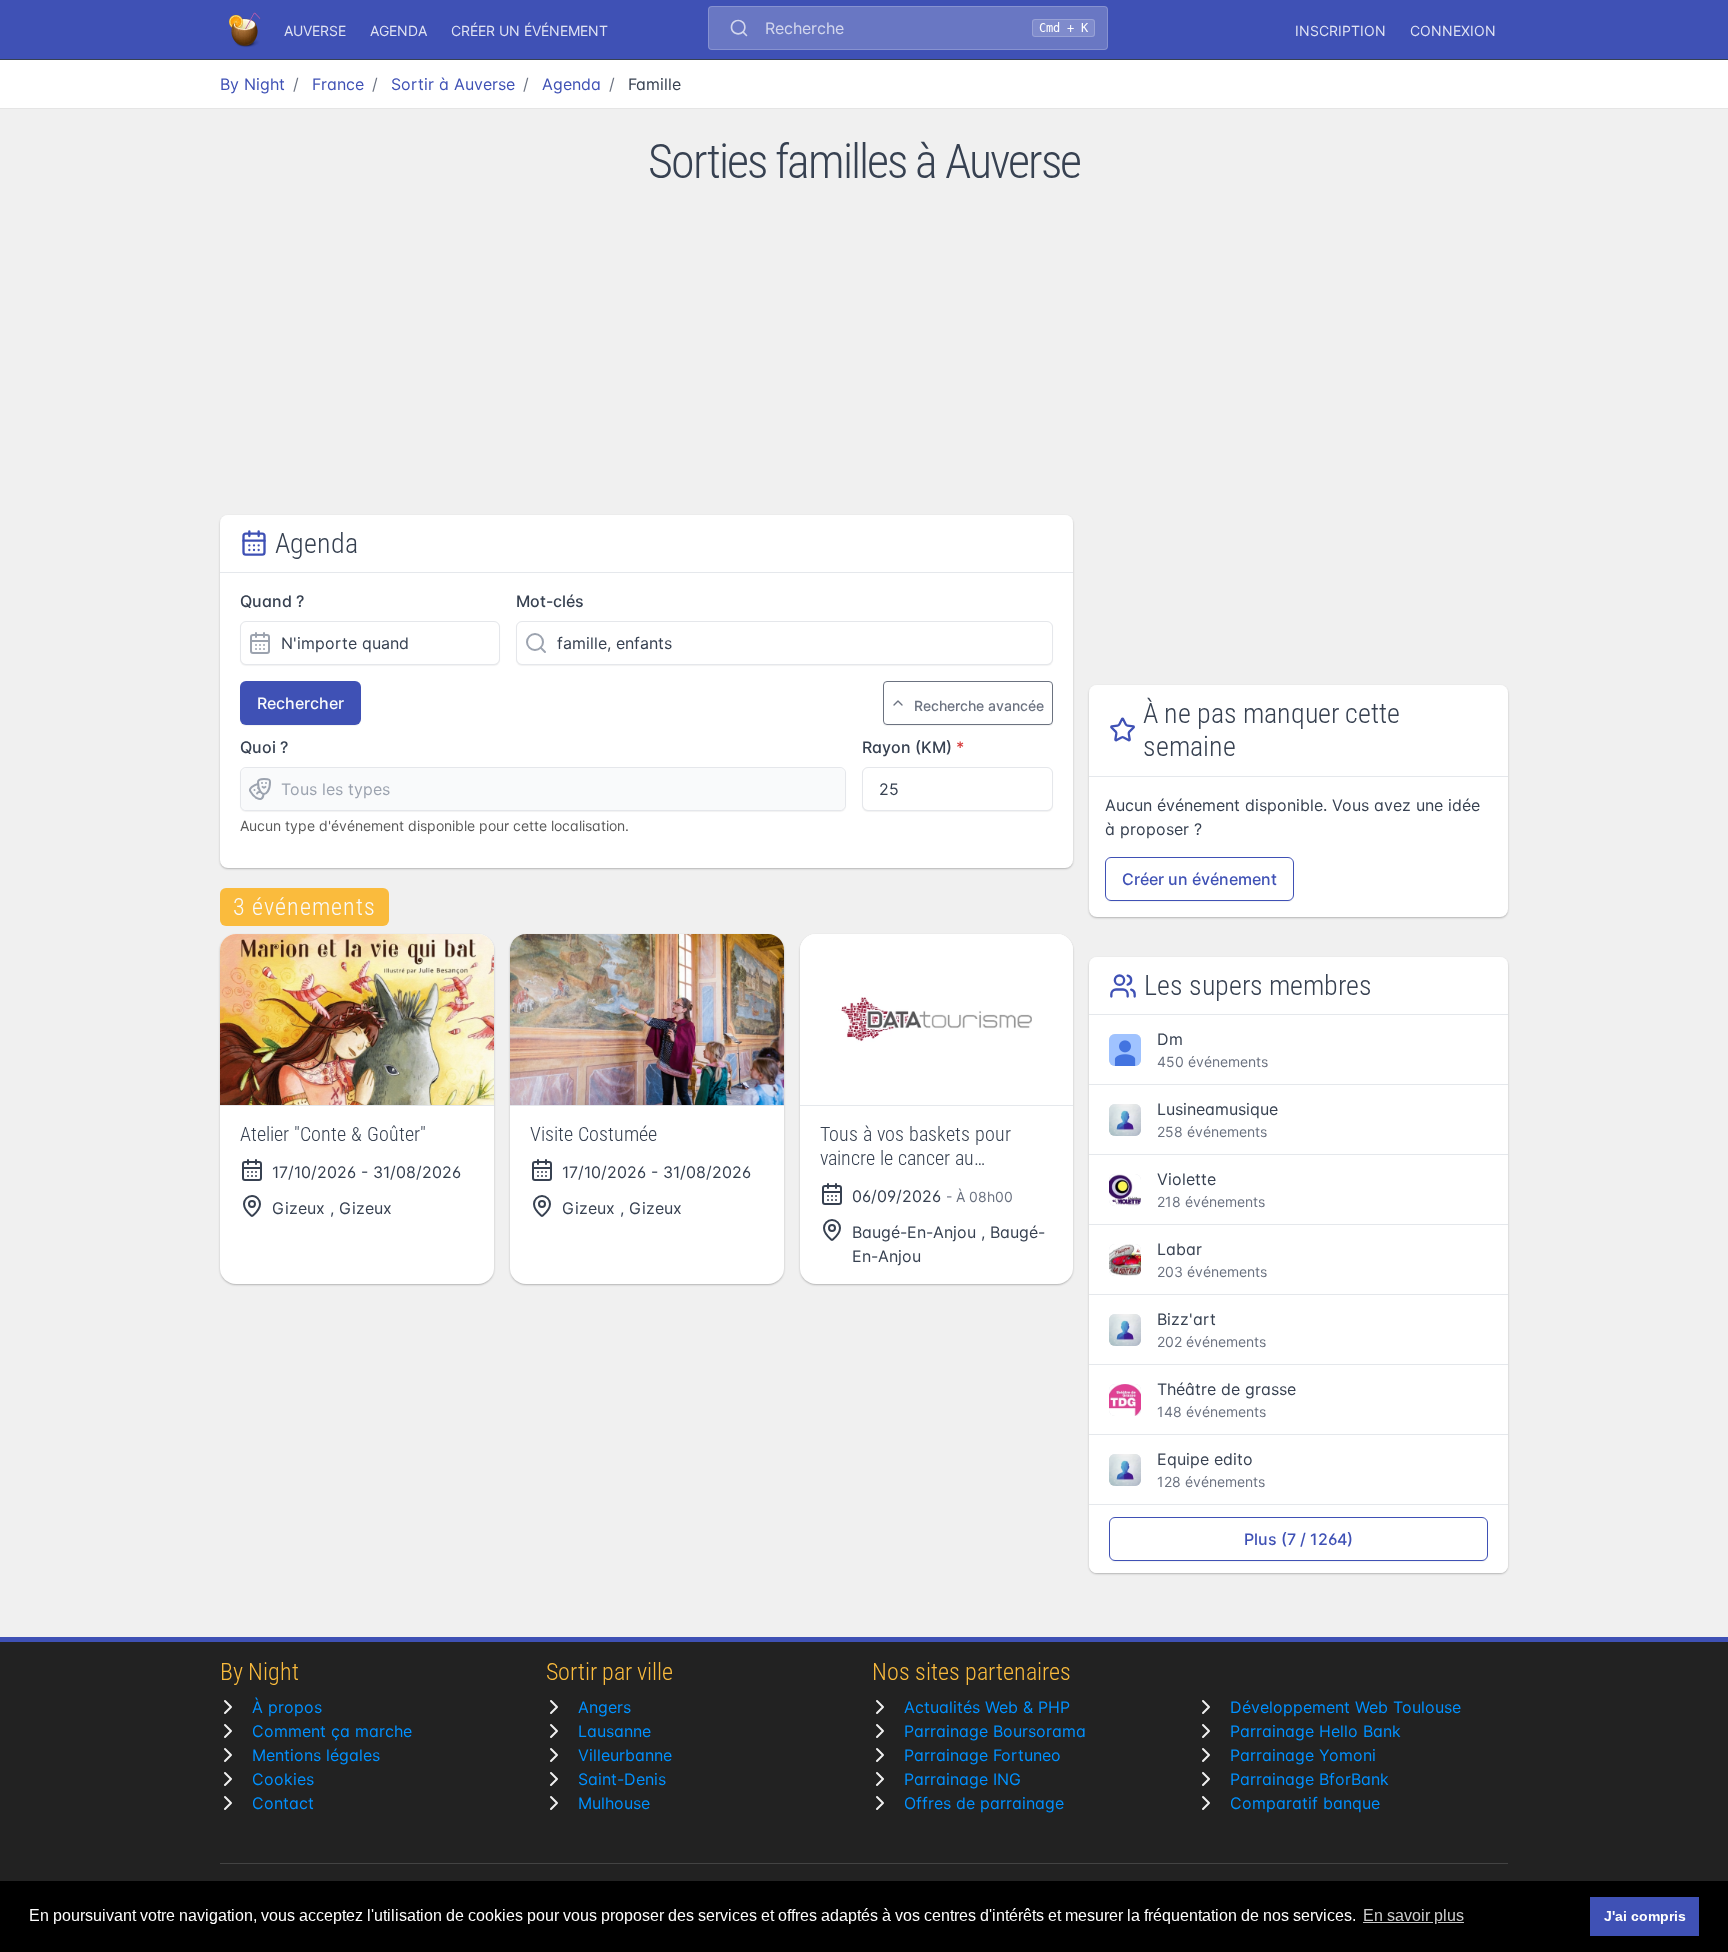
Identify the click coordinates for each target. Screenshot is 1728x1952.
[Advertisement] (864, 365)
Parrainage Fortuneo (982, 1755)
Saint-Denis (622, 1779)
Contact (283, 1803)
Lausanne (614, 1731)
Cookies (283, 1779)
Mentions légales (316, 1755)
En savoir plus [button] (1413, 1915)
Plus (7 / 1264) (1298, 1539)
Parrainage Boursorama (995, 1731)
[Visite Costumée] (647, 1019)
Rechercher (300, 703)
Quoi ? (264, 747)
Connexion (1453, 30)
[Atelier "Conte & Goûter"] (357, 1019)
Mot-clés (550, 601)
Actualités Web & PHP (987, 1707)
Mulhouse (614, 1803)
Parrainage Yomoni (1303, 1755)
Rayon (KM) (907, 747)
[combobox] (908, 30)
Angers (604, 1707)
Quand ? (272, 601)
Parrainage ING (962, 1779)
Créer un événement (529, 30)
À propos (287, 1707)
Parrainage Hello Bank (1315, 1731)
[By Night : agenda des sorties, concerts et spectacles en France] (246, 30)
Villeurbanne (625, 1755)
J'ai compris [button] (1645, 1916)
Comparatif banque (1305, 1803)
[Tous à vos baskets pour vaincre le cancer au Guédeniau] (937, 1019)
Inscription (1340, 30)
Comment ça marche (332, 1731)
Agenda (398, 30)
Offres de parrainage (984, 1803)
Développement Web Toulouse (1345, 1707)
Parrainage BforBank (1309, 1779)
